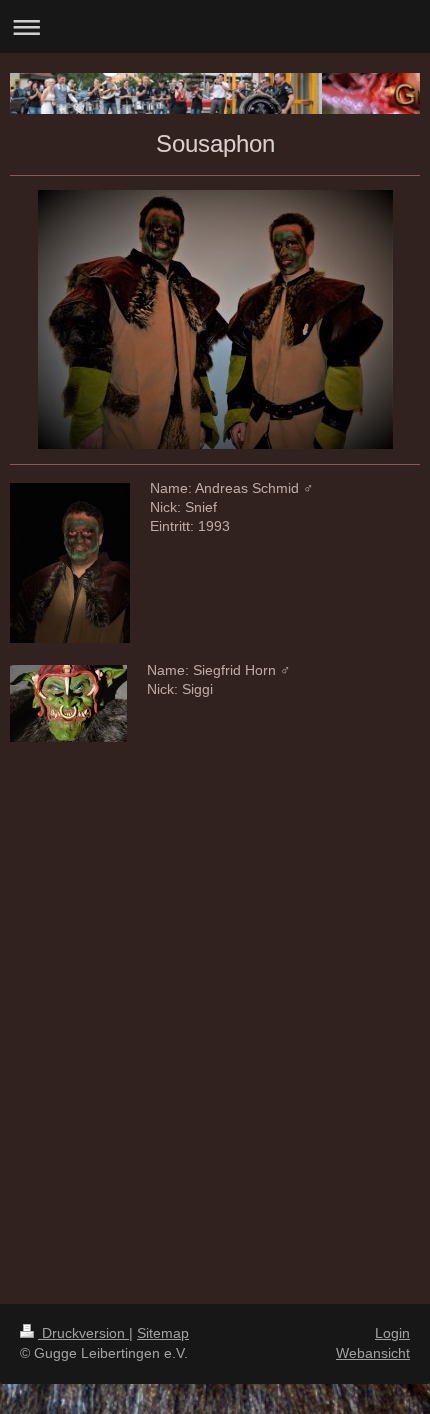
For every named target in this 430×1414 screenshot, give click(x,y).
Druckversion (83, 1333)
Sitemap (163, 1333)
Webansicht (373, 1353)
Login (392, 1333)
